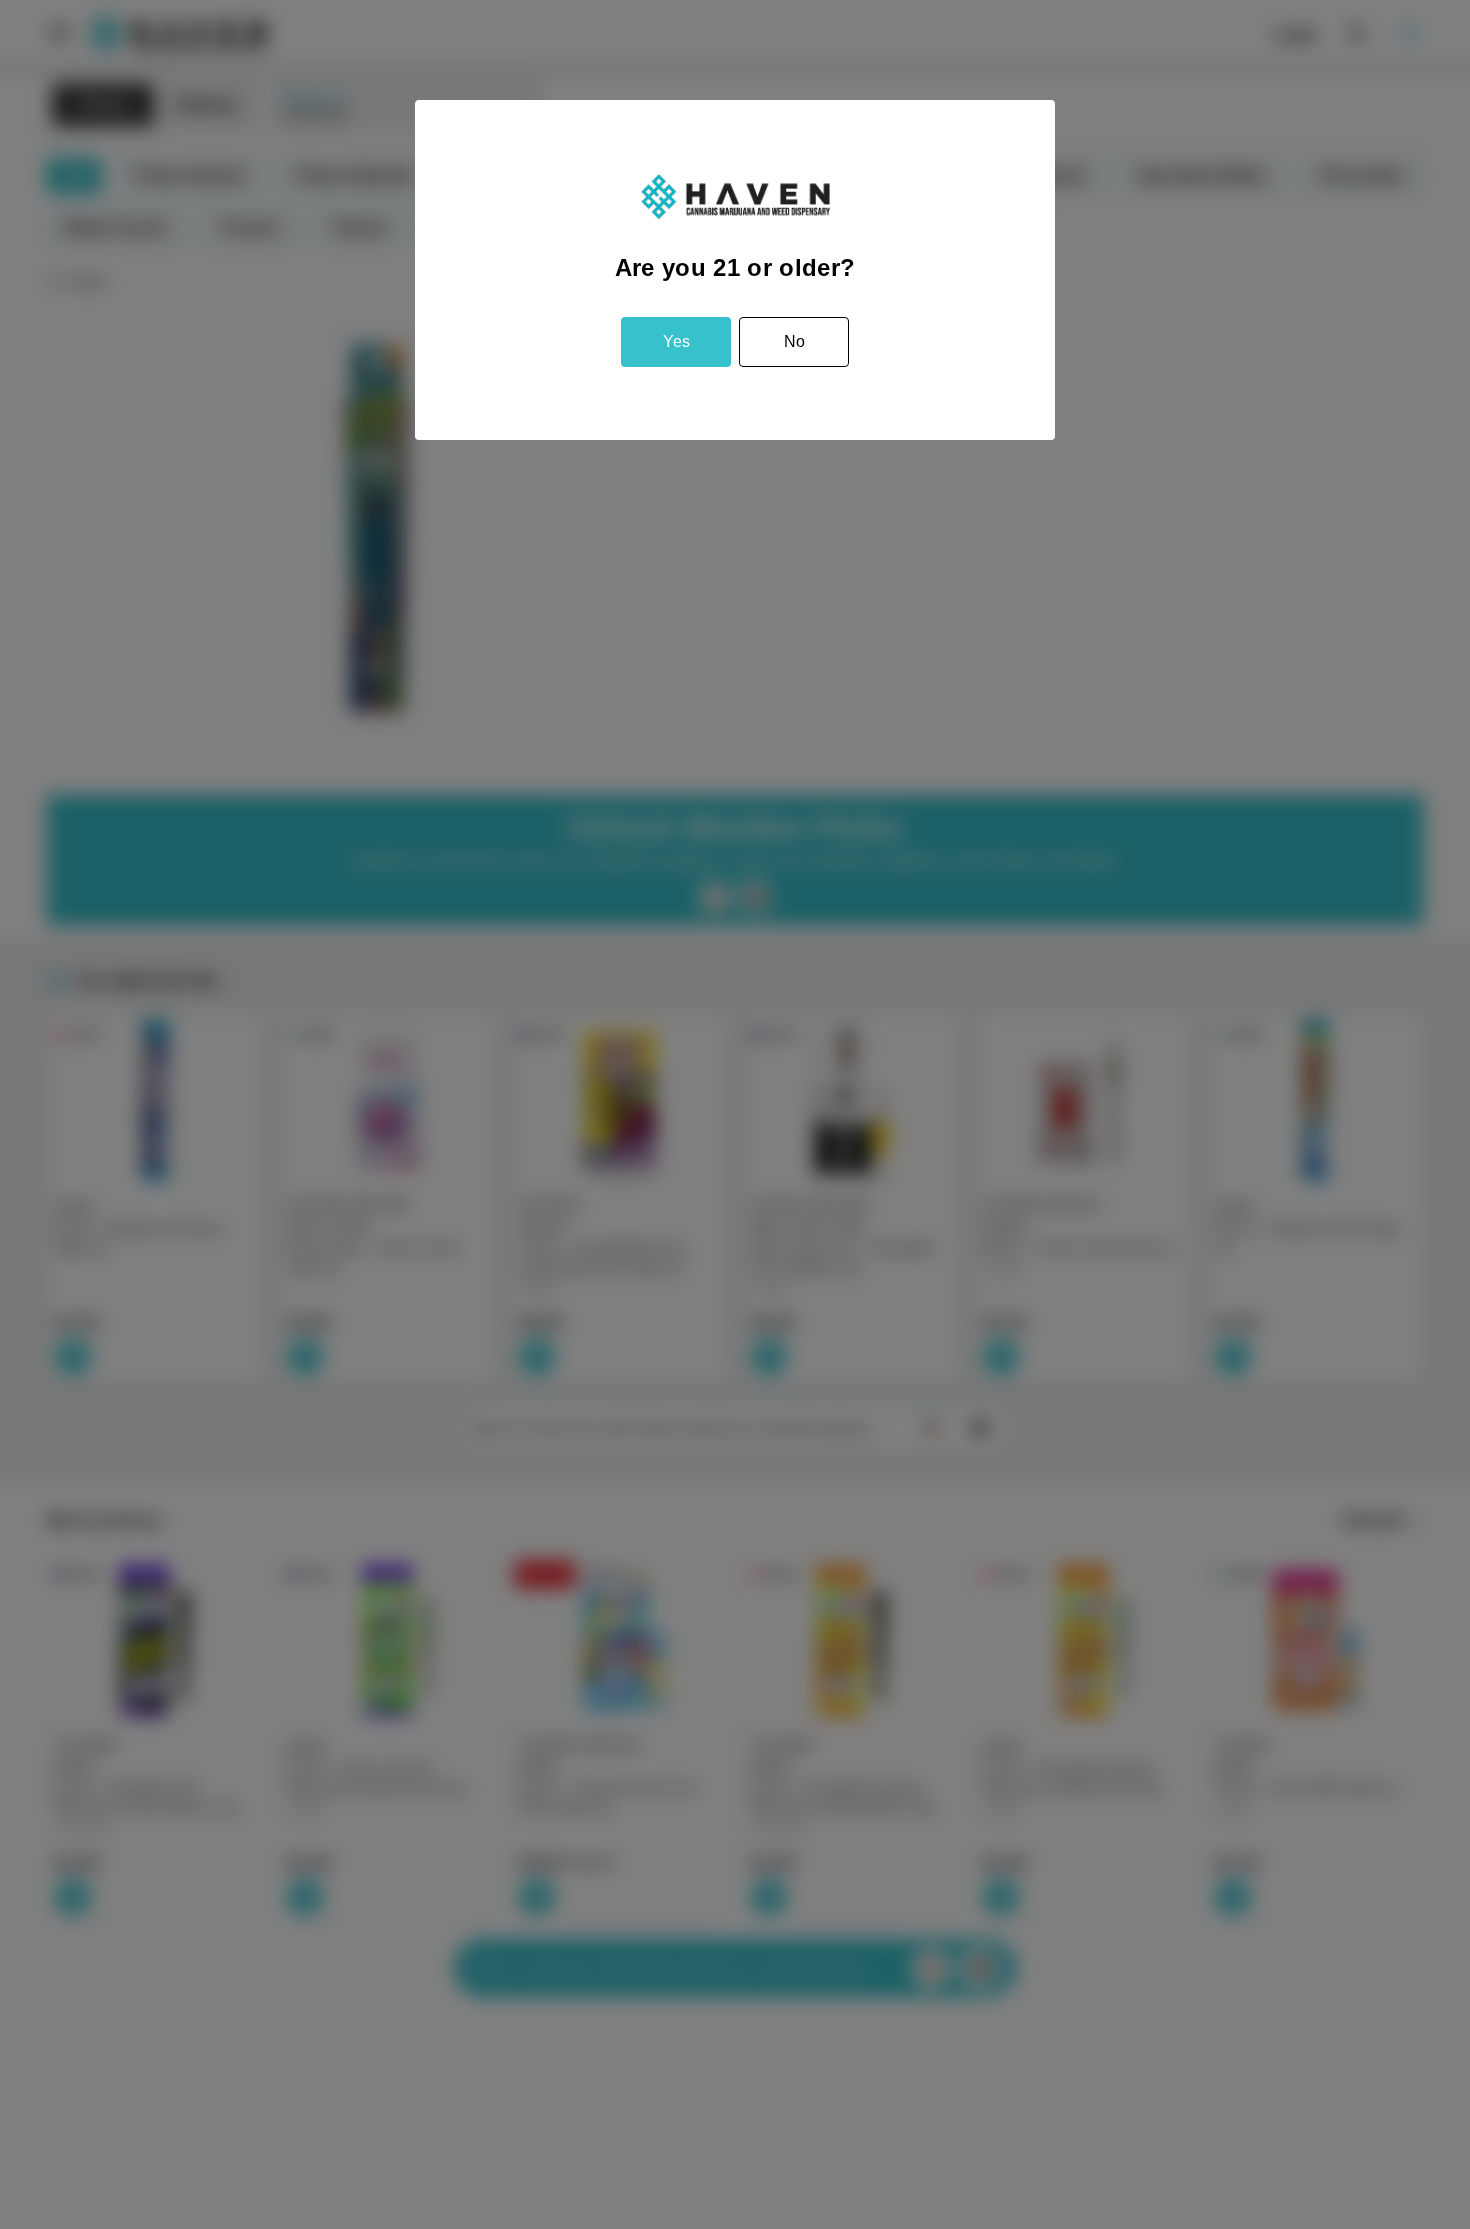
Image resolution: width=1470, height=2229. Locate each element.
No (794, 341)
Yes (676, 341)
